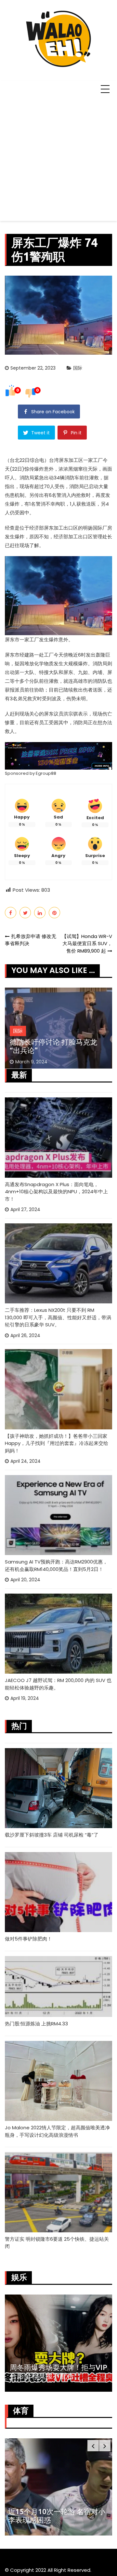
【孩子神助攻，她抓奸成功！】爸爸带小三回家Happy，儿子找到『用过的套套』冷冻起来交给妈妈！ (57, 1443)
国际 (78, 368)
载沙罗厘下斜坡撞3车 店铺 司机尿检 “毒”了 (52, 1835)
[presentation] (93, 2446)
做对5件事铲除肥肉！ (28, 1939)
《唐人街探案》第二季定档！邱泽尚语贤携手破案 (69, 2371)
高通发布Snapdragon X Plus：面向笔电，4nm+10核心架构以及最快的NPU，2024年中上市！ (56, 1192)
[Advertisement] (58, 159)
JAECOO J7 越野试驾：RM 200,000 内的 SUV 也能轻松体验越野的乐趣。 (58, 1684)
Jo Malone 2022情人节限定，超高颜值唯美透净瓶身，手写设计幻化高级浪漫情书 (57, 2131)
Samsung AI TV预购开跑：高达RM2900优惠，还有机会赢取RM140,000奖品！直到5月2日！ (56, 1565)
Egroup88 (46, 773)
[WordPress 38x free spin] (58, 756)
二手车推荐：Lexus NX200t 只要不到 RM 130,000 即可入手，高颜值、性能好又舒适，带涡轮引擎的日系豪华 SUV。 (58, 1317)
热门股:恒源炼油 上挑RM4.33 (36, 2024)
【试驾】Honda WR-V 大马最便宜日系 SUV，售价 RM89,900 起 (87, 944)
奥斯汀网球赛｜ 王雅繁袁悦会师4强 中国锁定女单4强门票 (55, 2516)
